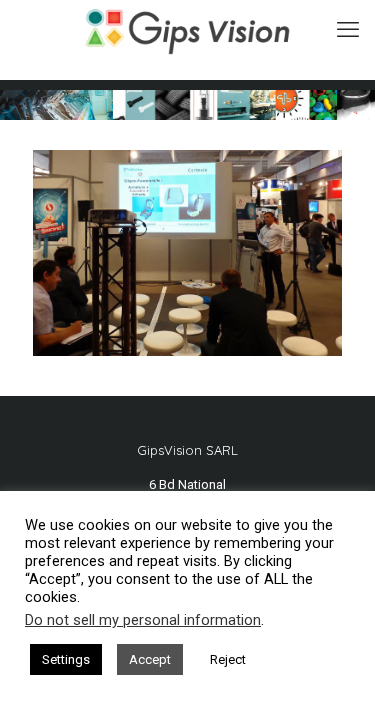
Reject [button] (228, 659)
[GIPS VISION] (187, 30)
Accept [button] (150, 659)
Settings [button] (66, 659)
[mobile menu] (348, 30)
